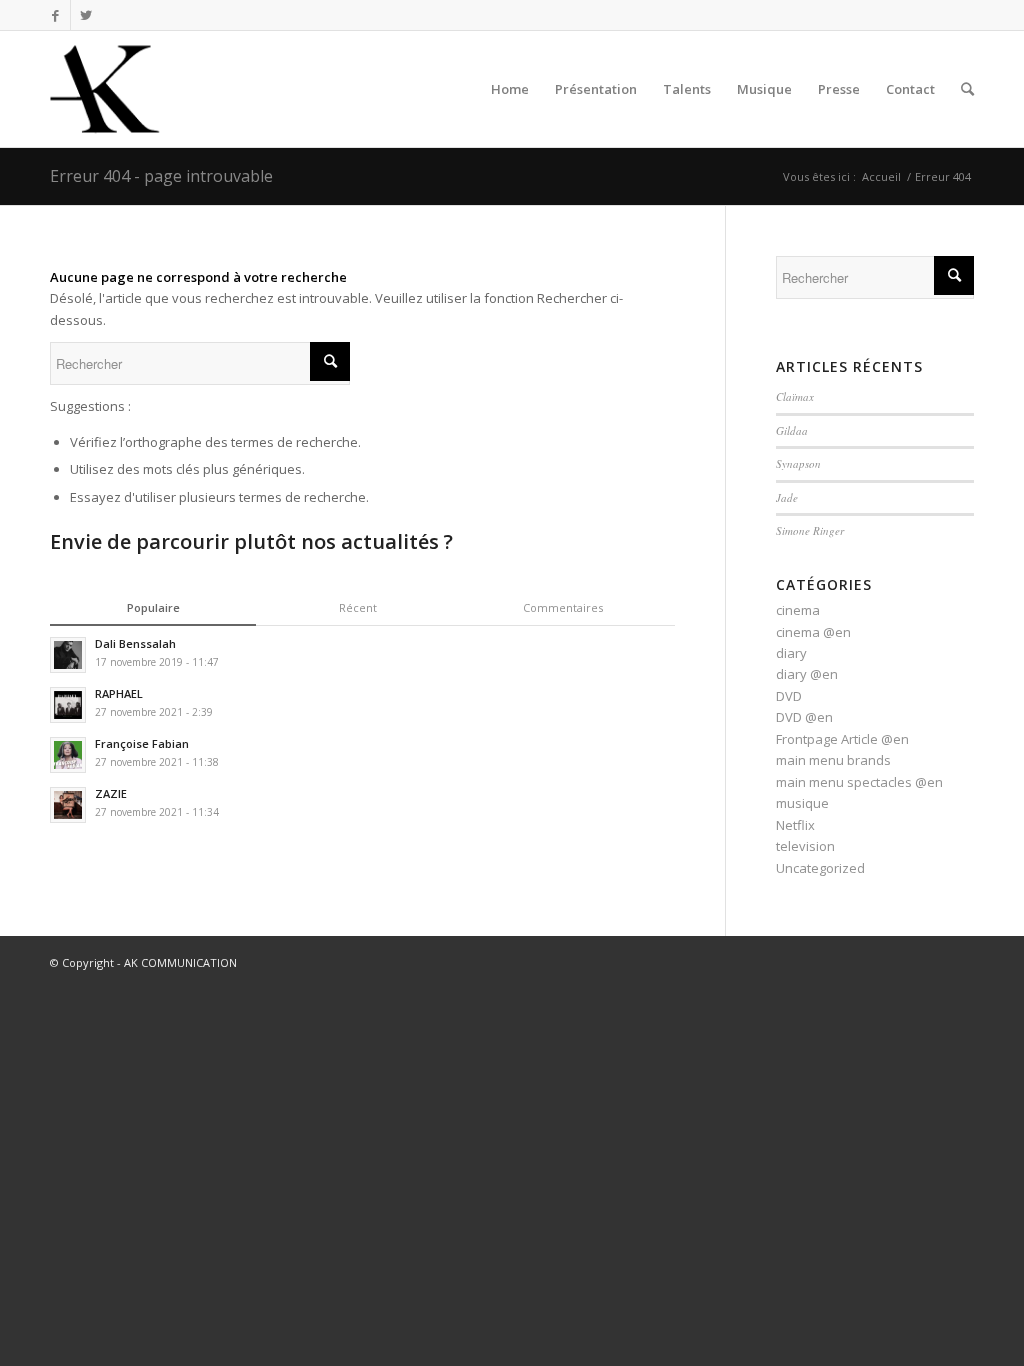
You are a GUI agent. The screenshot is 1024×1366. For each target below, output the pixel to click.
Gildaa (792, 430)
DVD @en (804, 717)
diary (791, 653)
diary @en (807, 674)
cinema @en (813, 632)
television (805, 846)
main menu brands (833, 760)
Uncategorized (820, 868)
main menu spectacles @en (859, 782)
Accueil (881, 176)
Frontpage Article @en (842, 739)
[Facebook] (55, 15)
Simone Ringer (810, 530)
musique (802, 803)
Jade (787, 497)
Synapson (798, 463)
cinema (798, 610)
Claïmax (795, 396)
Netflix (795, 825)
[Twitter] (86, 15)
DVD (789, 696)
